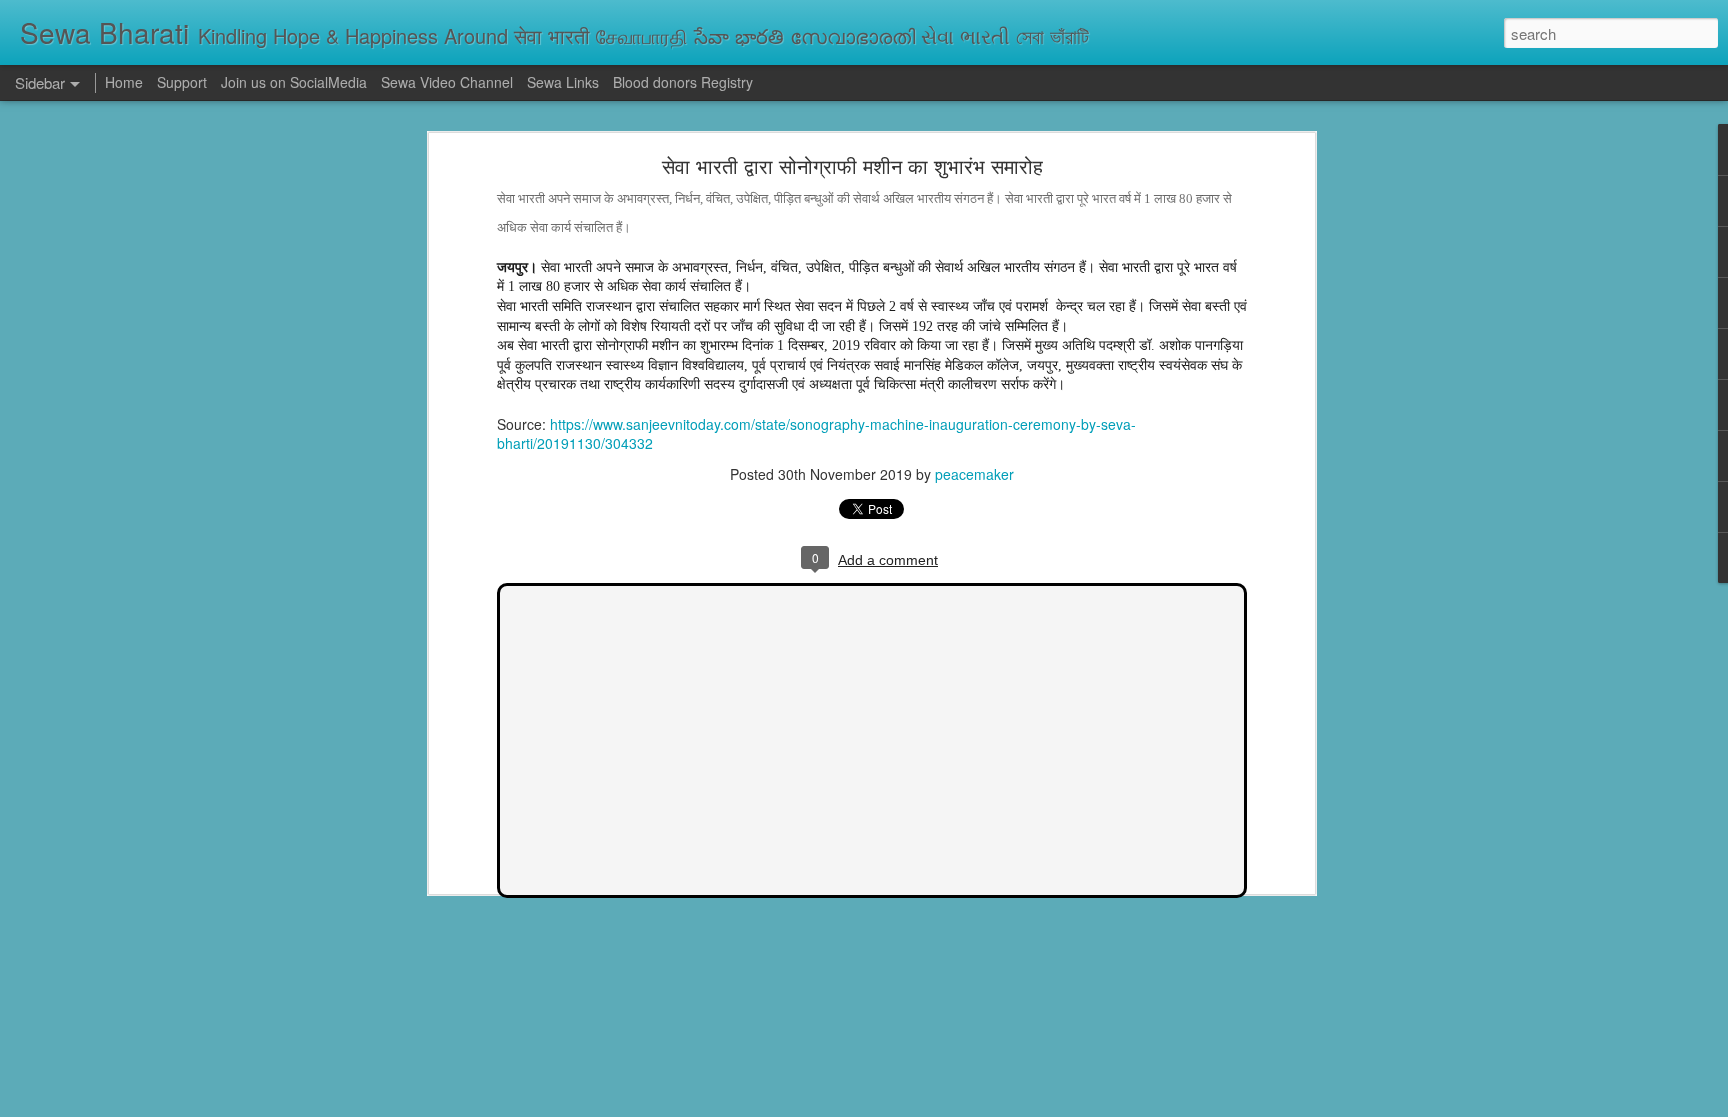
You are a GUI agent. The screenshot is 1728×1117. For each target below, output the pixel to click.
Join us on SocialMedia (294, 82)
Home (124, 82)
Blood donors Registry (683, 82)
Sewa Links (565, 82)
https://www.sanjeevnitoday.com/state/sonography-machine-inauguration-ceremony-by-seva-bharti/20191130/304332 (816, 434)
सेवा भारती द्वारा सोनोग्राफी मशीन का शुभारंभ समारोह (852, 165)
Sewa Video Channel (447, 82)
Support (182, 82)
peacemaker (974, 474)
